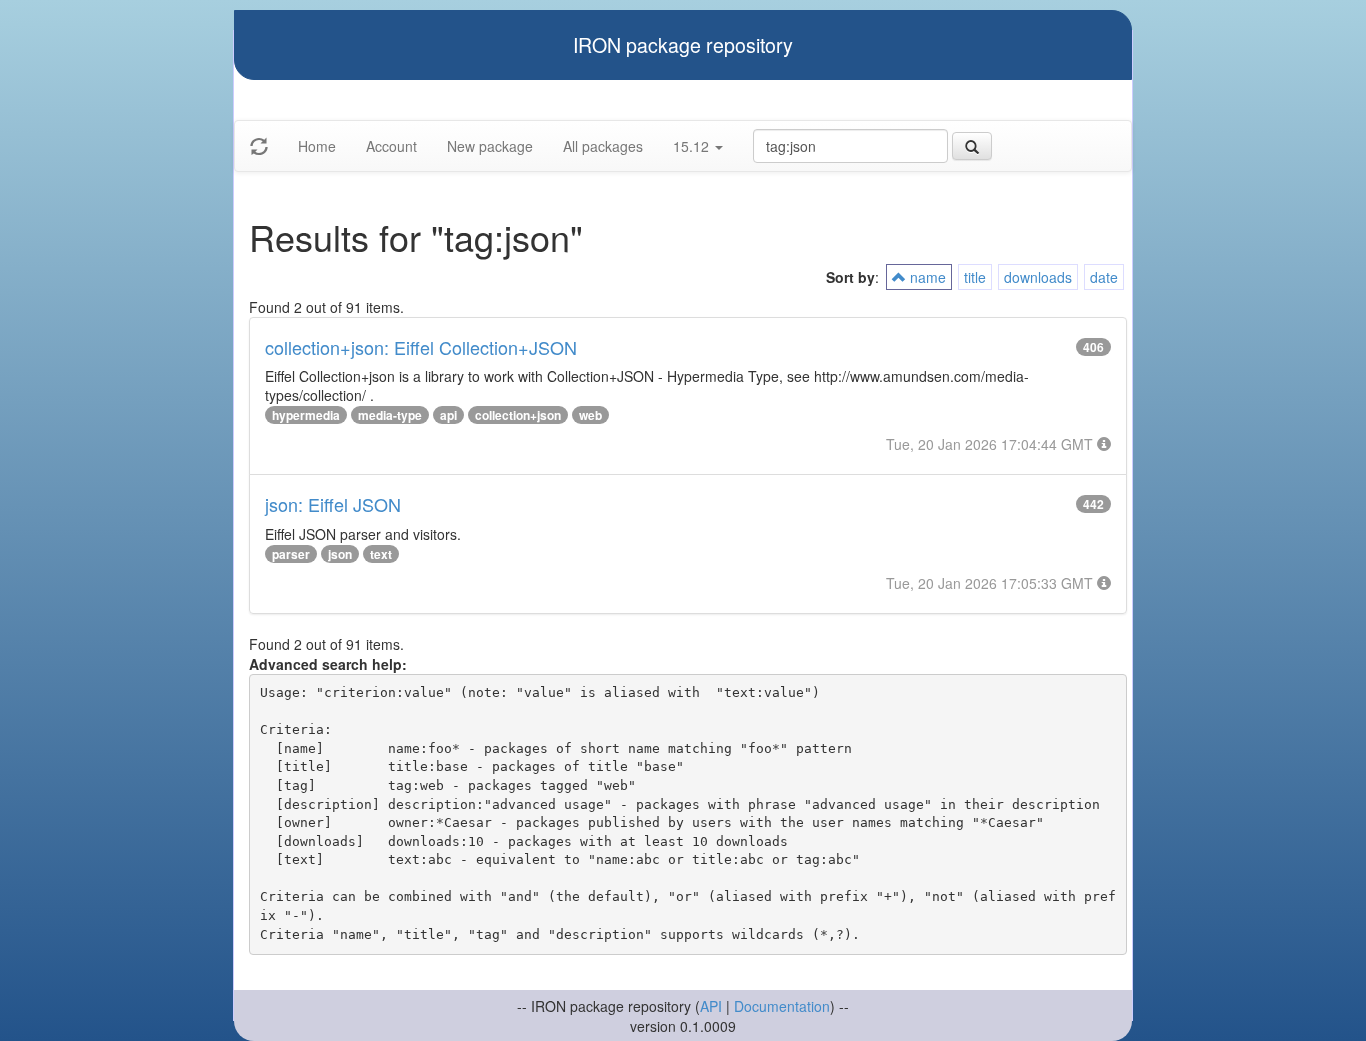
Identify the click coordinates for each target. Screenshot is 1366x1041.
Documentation (782, 1006)
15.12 (693, 146)
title (975, 277)
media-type (390, 415)
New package (490, 146)
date (1104, 277)
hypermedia (306, 415)
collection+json (518, 415)
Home (317, 146)
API (711, 1006)
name (926, 277)
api (448, 415)
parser (291, 554)
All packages (603, 146)
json (340, 554)
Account (391, 146)
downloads (1038, 277)
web (590, 415)
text (381, 554)
